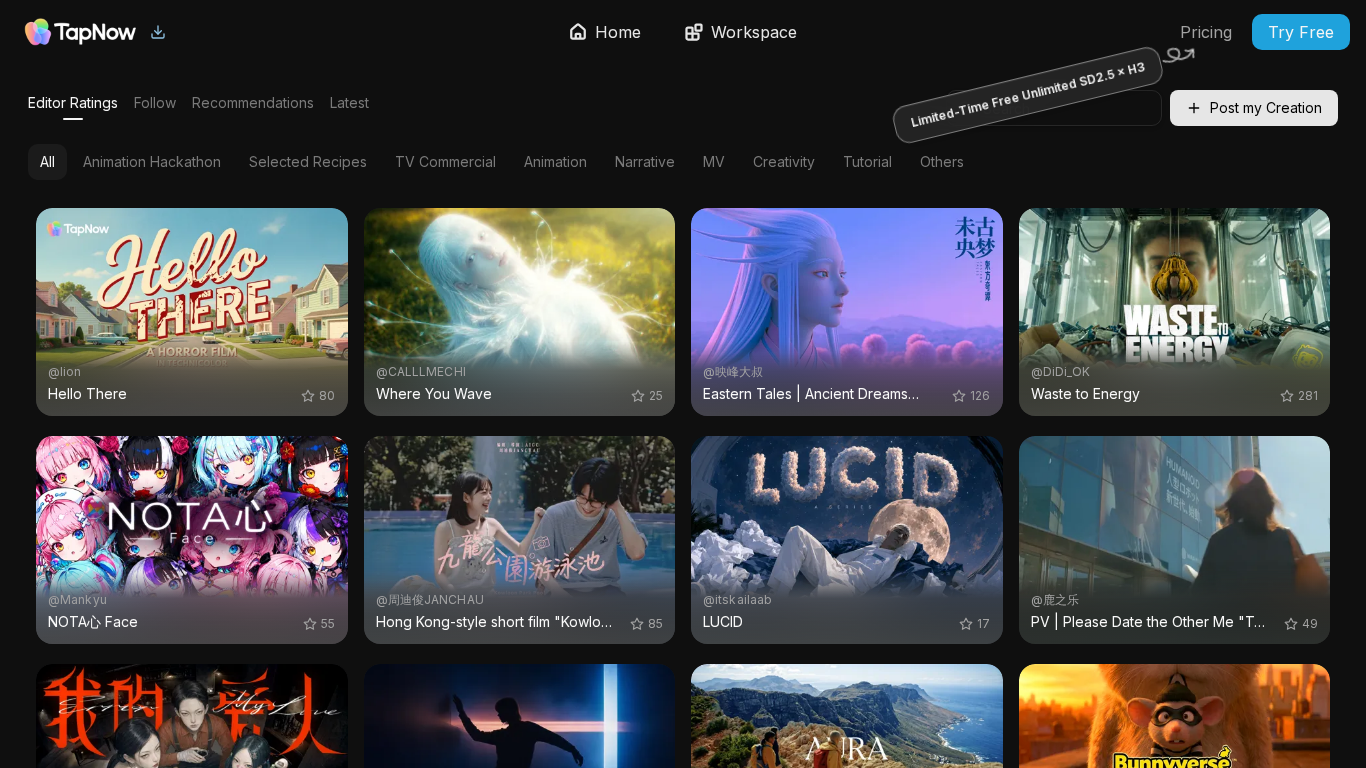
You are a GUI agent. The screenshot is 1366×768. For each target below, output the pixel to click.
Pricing (1206, 32)
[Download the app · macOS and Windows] (158, 32)
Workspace (754, 32)
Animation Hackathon (152, 161)
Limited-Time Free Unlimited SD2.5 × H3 (1027, 94)
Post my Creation (1266, 107)
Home (618, 32)
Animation (555, 161)
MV (714, 161)
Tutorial (867, 161)
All (47, 161)
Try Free (1301, 32)
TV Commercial (445, 161)
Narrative (645, 161)
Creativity (784, 161)
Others (942, 161)
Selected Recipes (308, 161)
